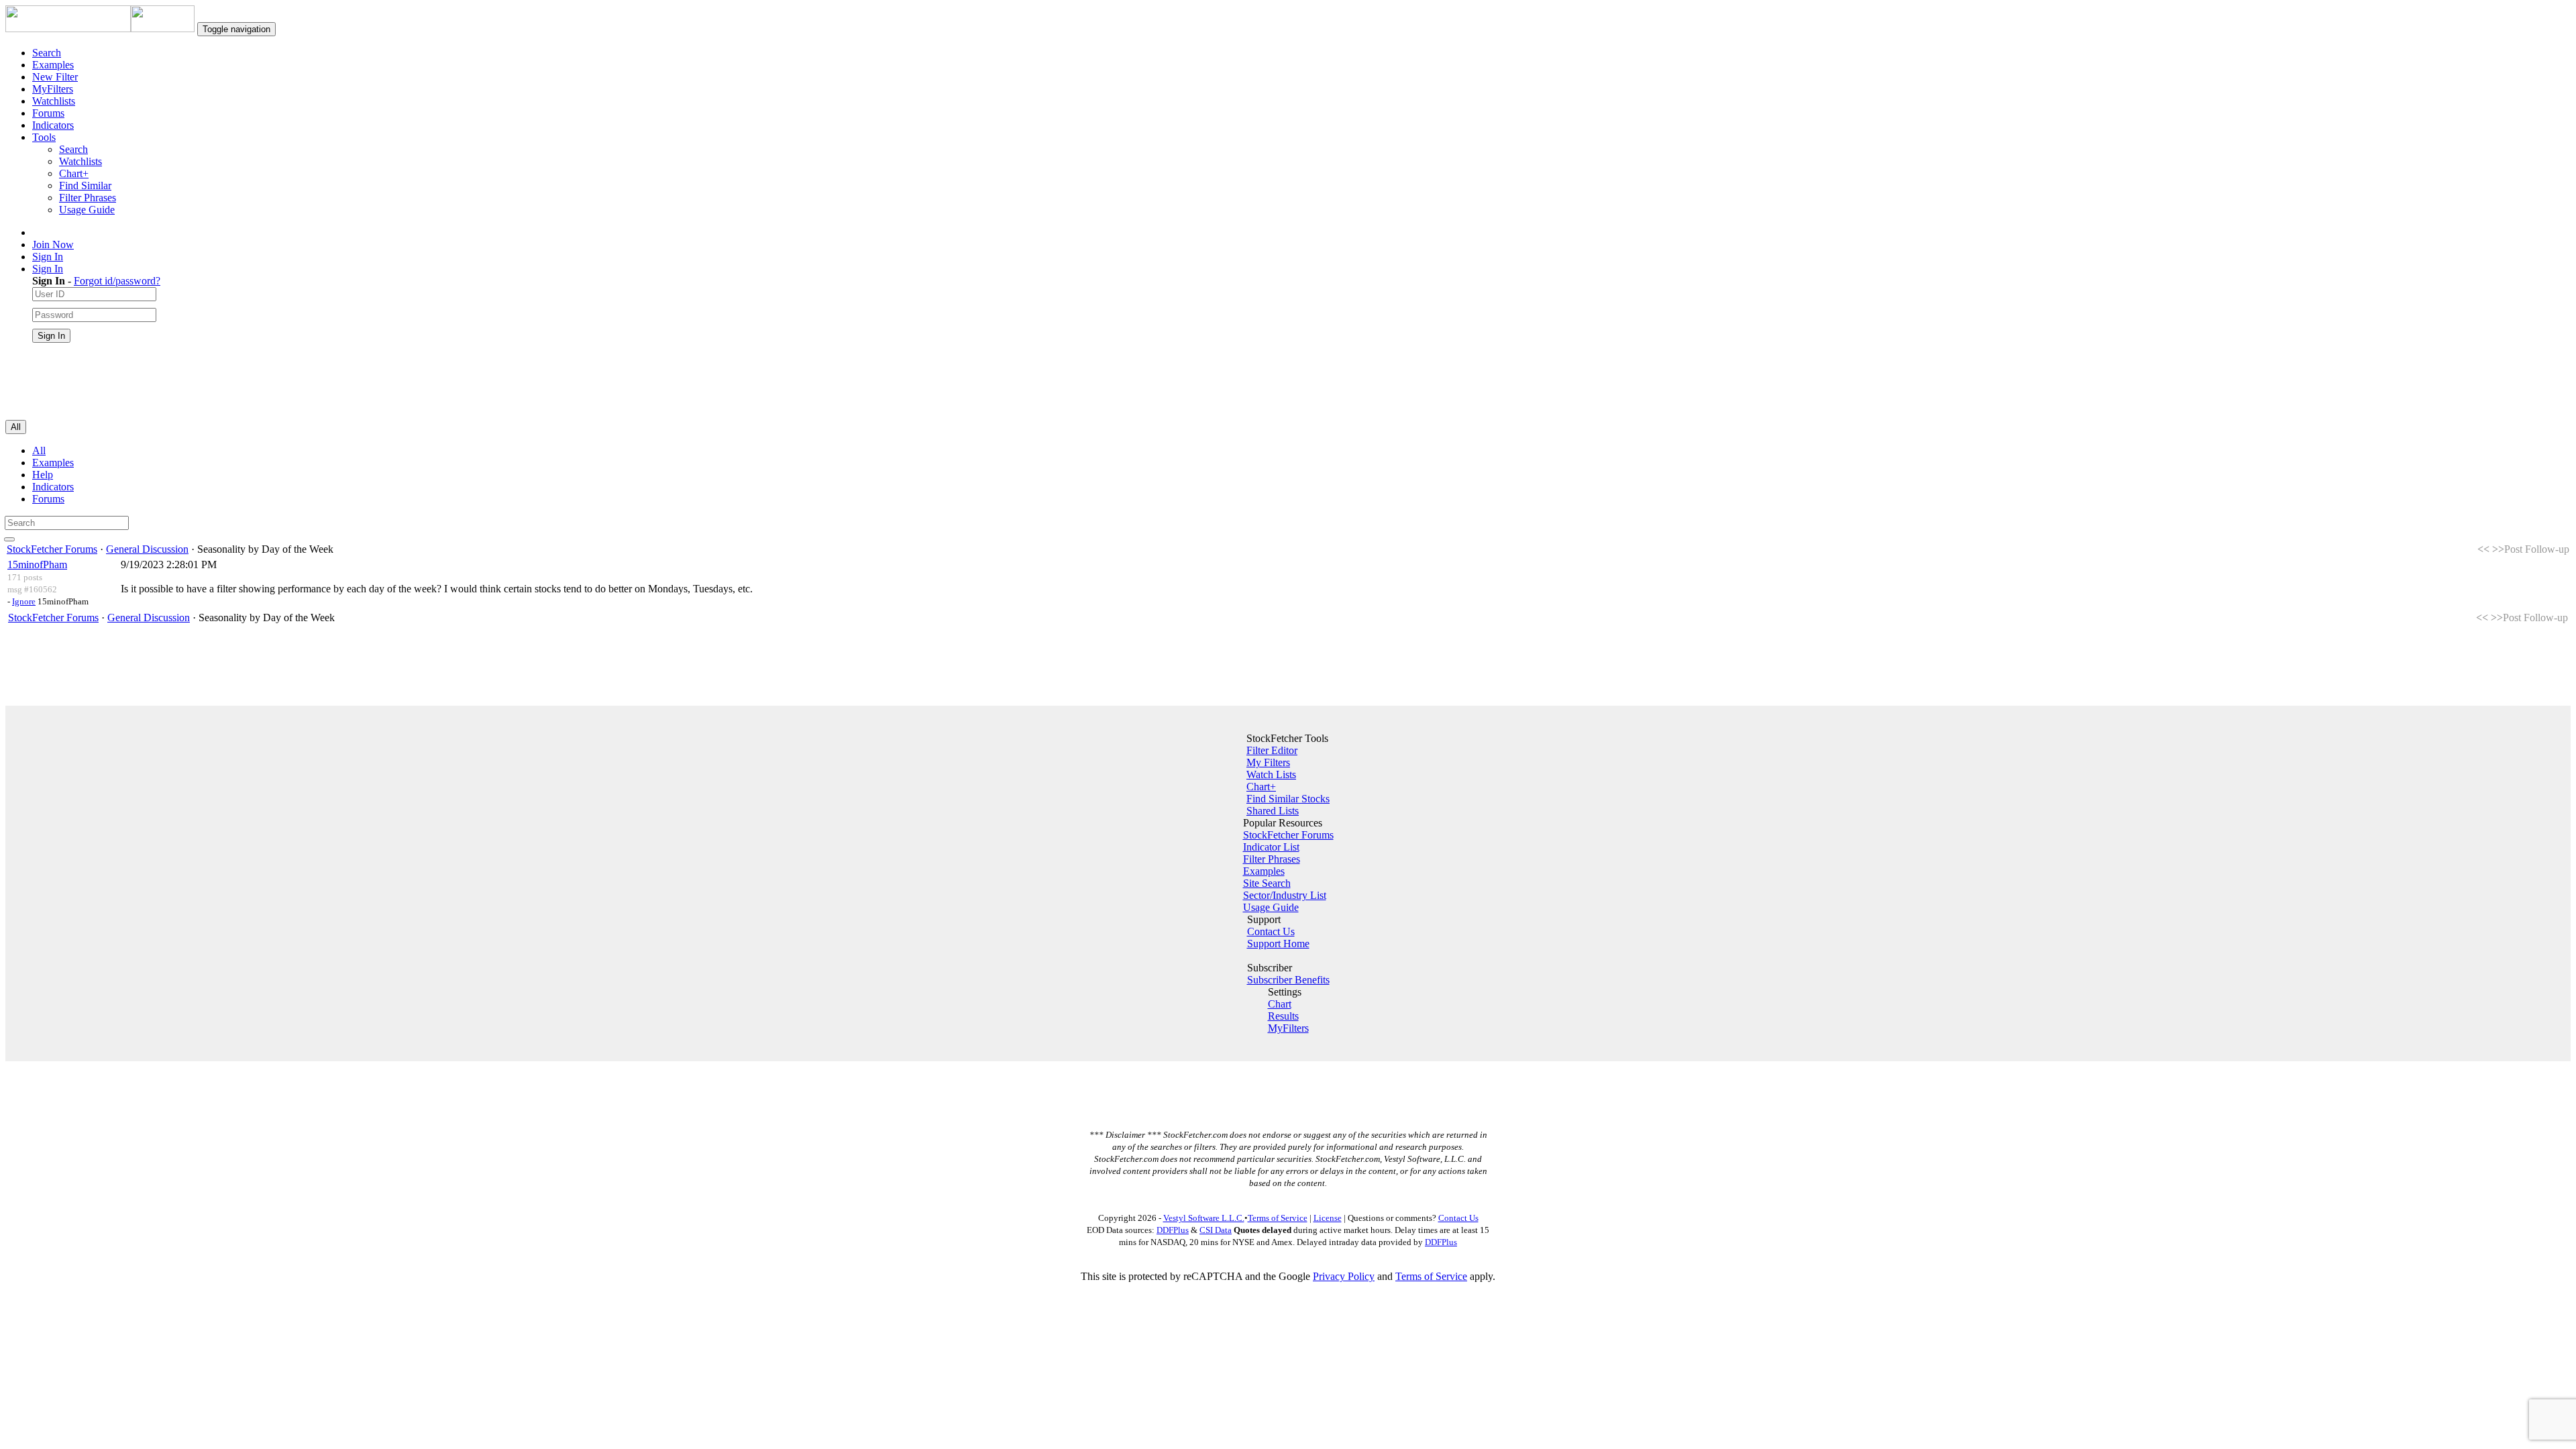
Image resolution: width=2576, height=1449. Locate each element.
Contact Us (1271, 931)
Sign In (48, 257)
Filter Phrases (88, 198)
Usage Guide (87, 210)
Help (43, 475)
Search (47, 53)
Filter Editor (1272, 750)
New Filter (55, 77)
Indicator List (1271, 847)
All (39, 450)
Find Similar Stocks (1288, 799)
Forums (48, 113)
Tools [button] (44, 137)
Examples (53, 65)
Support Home (1278, 944)
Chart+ (74, 173)
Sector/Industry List (1285, 895)
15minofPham (37, 565)
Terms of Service (1278, 1218)
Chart (1280, 1004)
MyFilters (53, 89)
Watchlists (54, 101)
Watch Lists (1271, 774)
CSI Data (1216, 1230)
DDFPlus (1173, 1230)
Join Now (53, 245)
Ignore (24, 601)
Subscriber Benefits (1288, 980)
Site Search (1267, 883)
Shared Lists (1273, 811)
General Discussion (147, 549)
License (1328, 1218)
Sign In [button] (48, 269)
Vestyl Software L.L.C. (1204, 1218)
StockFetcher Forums (52, 549)
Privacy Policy (1344, 1276)
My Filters (1268, 762)
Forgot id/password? (117, 281)
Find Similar (85, 185)
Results (1283, 1016)
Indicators (53, 125)
